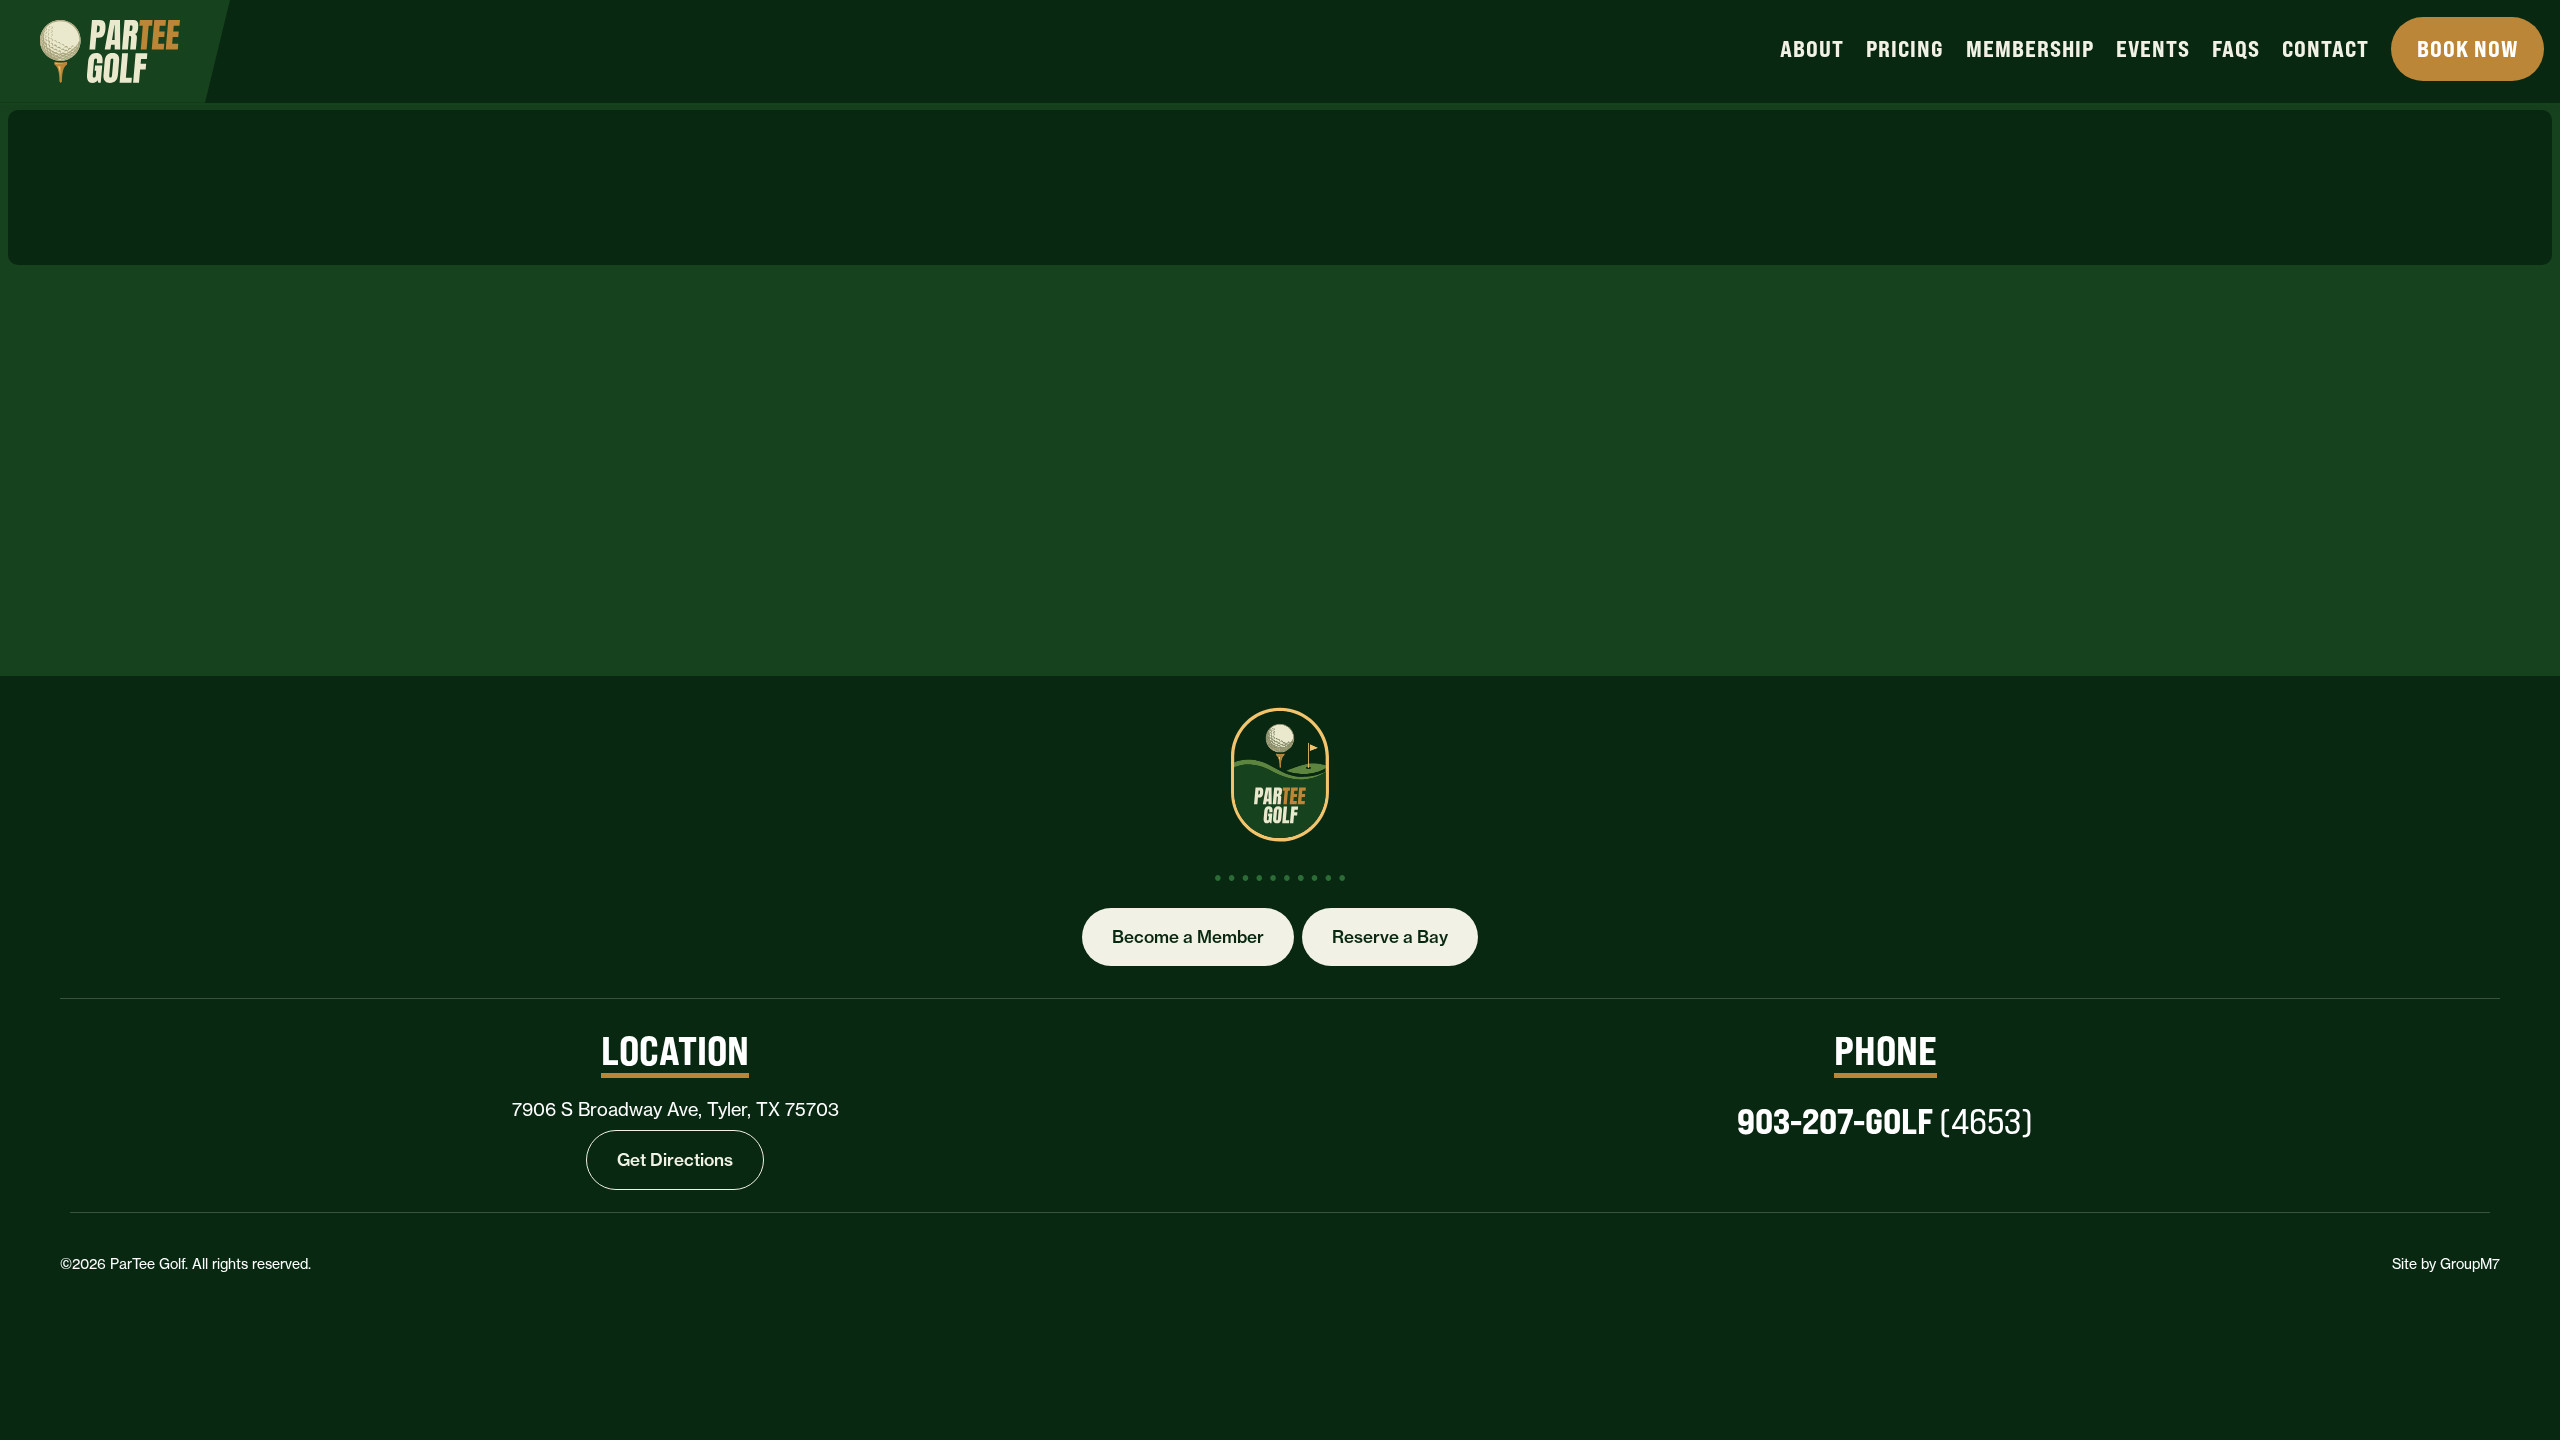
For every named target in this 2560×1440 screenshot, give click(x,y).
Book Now (2467, 49)
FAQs (2236, 49)
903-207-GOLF (1885, 1121)
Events (2153, 49)
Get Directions (675, 1159)
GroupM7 (2470, 1263)
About (1812, 49)
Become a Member (1188, 936)
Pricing (1905, 49)
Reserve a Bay (1390, 936)
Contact (2325, 49)
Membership (2030, 49)
